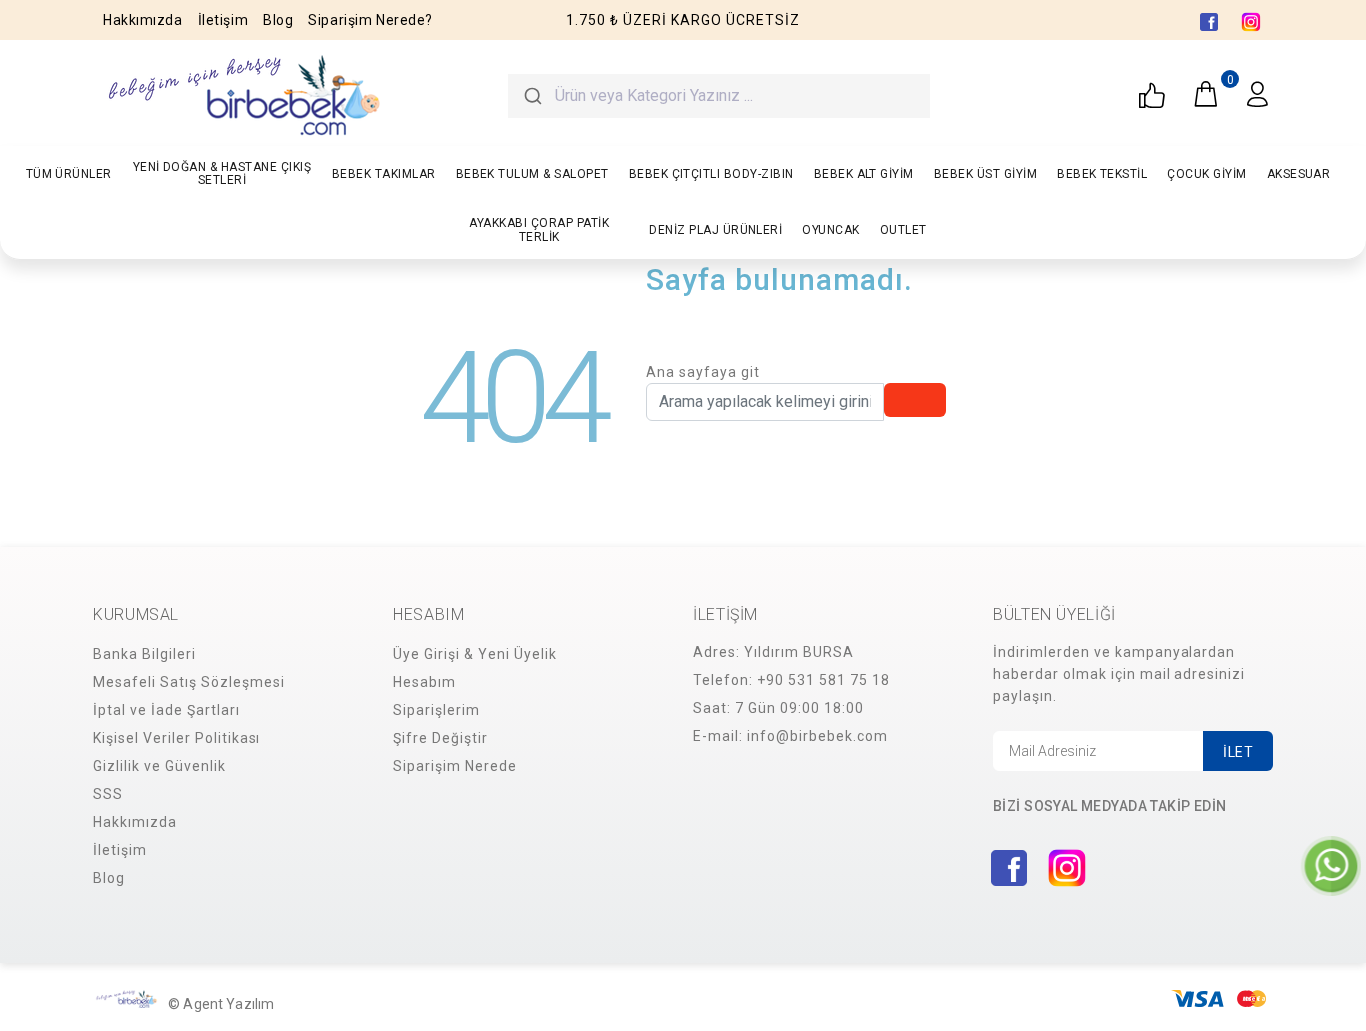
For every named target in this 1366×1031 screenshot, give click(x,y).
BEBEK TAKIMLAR (384, 174)
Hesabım (424, 682)
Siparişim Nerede (455, 766)
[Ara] (531, 96)
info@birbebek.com (817, 736)
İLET (1238, 752)
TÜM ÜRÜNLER (69, 174)
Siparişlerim (436, 710)
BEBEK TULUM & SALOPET (532, 174)
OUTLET (903, 230)
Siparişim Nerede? (370, 20)
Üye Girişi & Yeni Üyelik (475, 654)
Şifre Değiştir (440, 738)
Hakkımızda (143, 20)
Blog (278, 20)
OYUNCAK (830, 230)
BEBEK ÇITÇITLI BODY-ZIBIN (711, 174)
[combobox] (719, 96)
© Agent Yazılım (221, 1004)
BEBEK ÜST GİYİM (985, 174)
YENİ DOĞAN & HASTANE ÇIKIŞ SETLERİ (222, 173)
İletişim (223, 20)
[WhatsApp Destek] (1331, 865)
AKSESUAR (1299, 174)
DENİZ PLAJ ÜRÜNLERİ (715, 230)
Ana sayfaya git (703, 372)
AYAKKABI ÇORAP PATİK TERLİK (539, 229)
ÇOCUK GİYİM (1206, 174)
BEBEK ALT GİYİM (864, 174)
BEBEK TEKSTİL (1102, 174)
